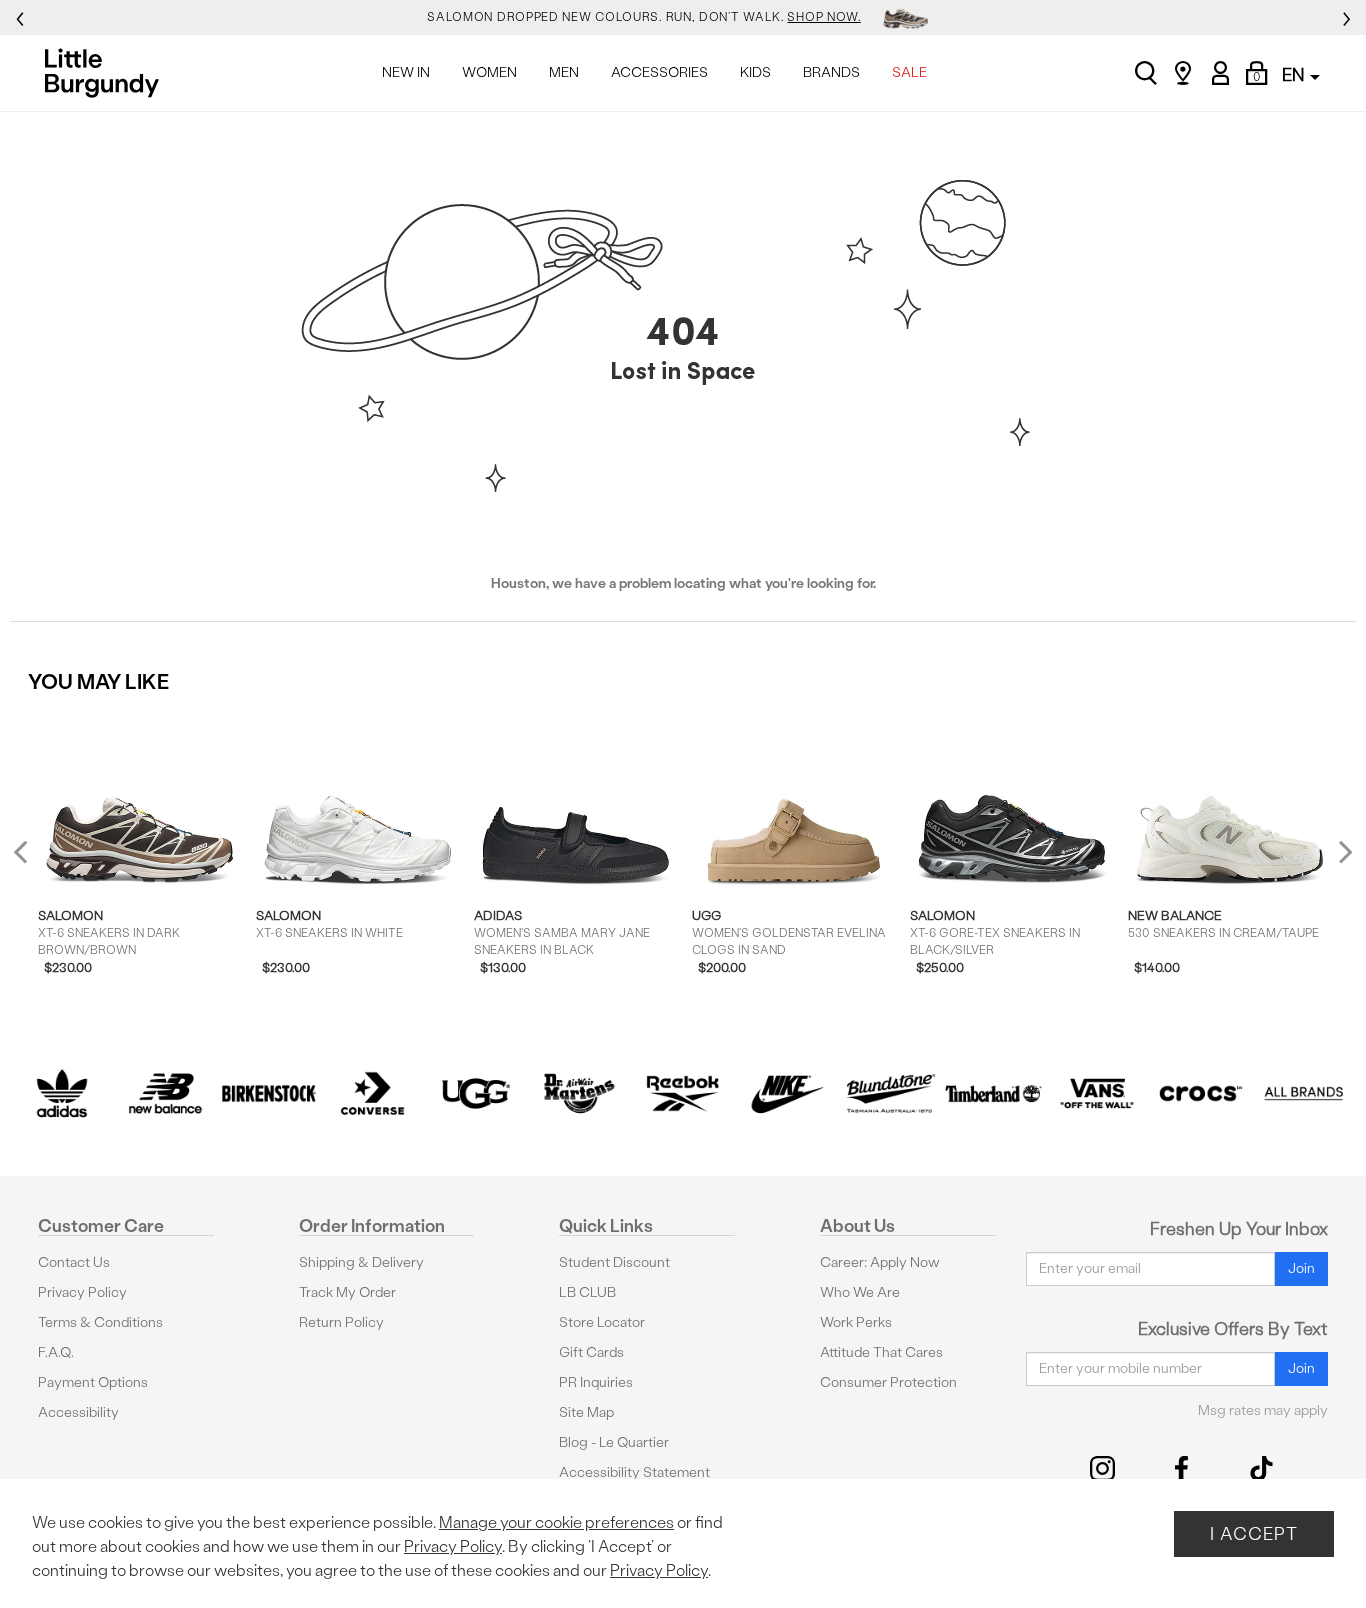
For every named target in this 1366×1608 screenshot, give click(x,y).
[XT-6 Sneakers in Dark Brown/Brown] (140, 800)
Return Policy (341, 1322)
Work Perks (856, 1322)
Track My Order (347, 1292)
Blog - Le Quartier (614, 1442)
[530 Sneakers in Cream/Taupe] (1230, 800)
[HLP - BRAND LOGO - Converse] (373, 1094)
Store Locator (602, 1322)
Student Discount (614, 1262)
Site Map (586, 1412)
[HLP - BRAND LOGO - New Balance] (166, 1094)
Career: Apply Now (880, 1262)
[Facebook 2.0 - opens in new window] (1181, 1468)
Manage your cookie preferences (556, 1522)
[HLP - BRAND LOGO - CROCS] (1201, 1094)
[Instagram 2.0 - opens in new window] (1102, 1468)
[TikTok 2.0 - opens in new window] (1261, 1468)
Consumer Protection (888, 1382)
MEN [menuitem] (564, 72)
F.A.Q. (56, 1352)
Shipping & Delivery (361, 1262)
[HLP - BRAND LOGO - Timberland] (994, 1094)
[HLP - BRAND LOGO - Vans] (1097, 1094)
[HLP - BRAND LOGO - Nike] (787, 1094)
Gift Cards (591, 1352)
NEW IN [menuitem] (406, 72)
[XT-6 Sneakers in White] (358, 800)
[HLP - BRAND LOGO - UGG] (476, 1094)
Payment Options (93, 1382)
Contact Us (74, 1262)
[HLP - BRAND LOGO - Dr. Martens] (580, 1094)
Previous (33, 859)
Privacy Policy (82, 1292)
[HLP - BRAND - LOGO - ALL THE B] (1304, 1094)
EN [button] (1295, 74)
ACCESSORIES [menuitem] (659, 72)
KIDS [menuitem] (755, 72)
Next (1341, 851)
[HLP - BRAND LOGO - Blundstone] (890, 1094)
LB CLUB (587, 1292)
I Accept (1254, 1533)
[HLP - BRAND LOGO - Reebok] (683, 1094)
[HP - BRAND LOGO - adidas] (62, 1094)
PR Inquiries (596, 1382)
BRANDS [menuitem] (831, 72)
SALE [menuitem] (909, 72)
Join (1301, 1268)
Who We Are (860, 1292)
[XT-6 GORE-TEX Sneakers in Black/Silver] (1012, 800)
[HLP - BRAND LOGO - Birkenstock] (269, 1094)
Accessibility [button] (78, 1412)
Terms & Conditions (100, 1322)
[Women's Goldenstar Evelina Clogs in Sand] (794, 800)
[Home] (107, 73)
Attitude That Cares (881, 1352)
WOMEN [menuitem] (489, 72)
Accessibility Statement (634, 1472)
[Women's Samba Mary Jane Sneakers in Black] (576, 800)
